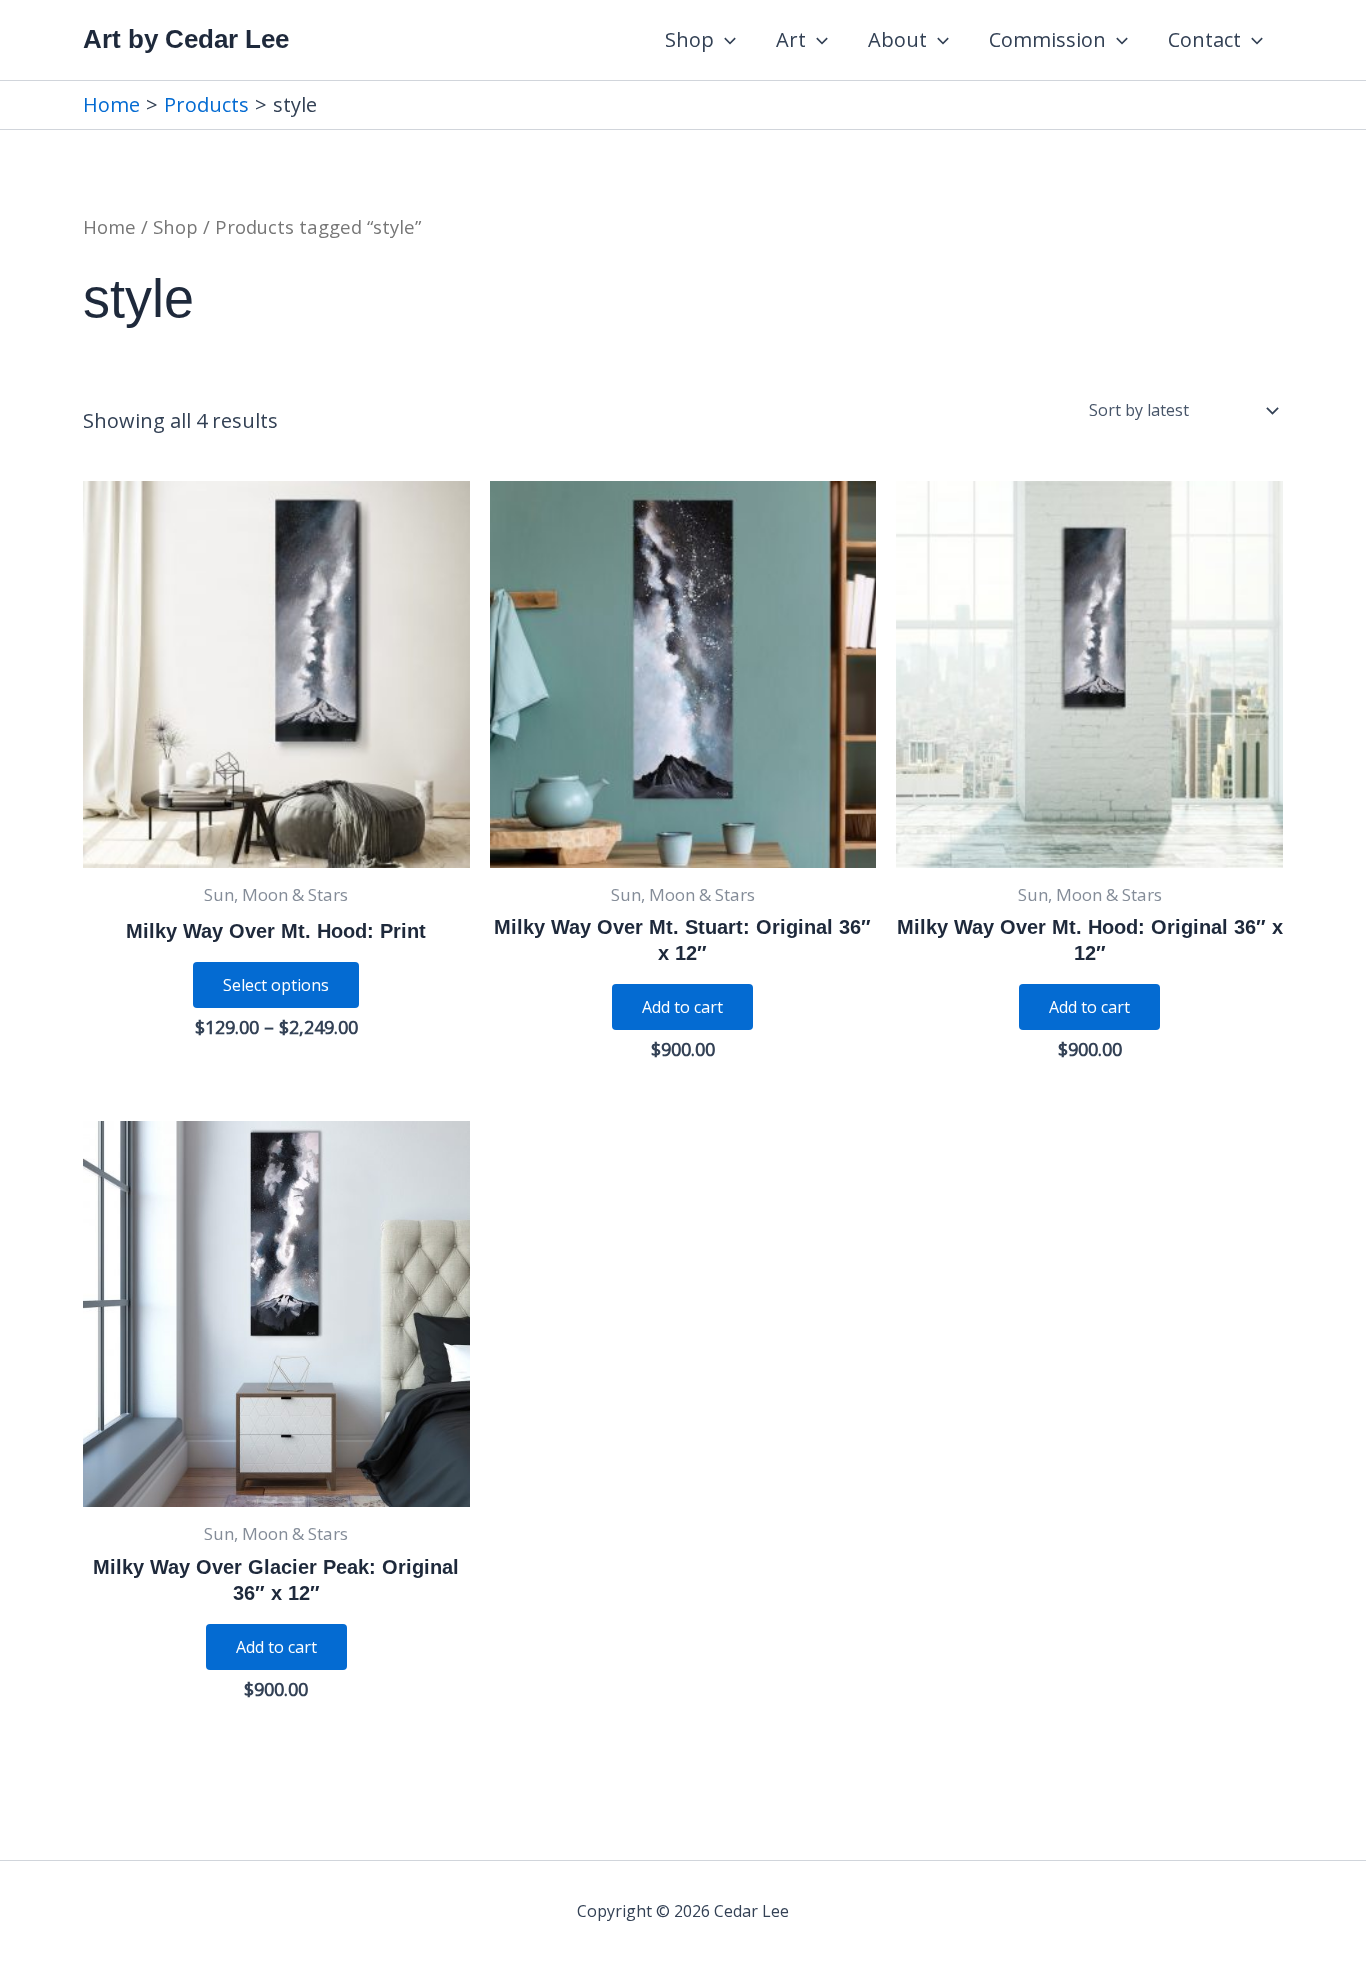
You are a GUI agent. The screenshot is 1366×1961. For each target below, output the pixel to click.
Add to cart (682, 1007)
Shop (689, 39)
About (897, 39)
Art (791, 39)
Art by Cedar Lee (186, 39)
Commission (1047, 39)
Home (109, 226)
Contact (1204, 39)
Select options (276, 985)
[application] (725, 40)
